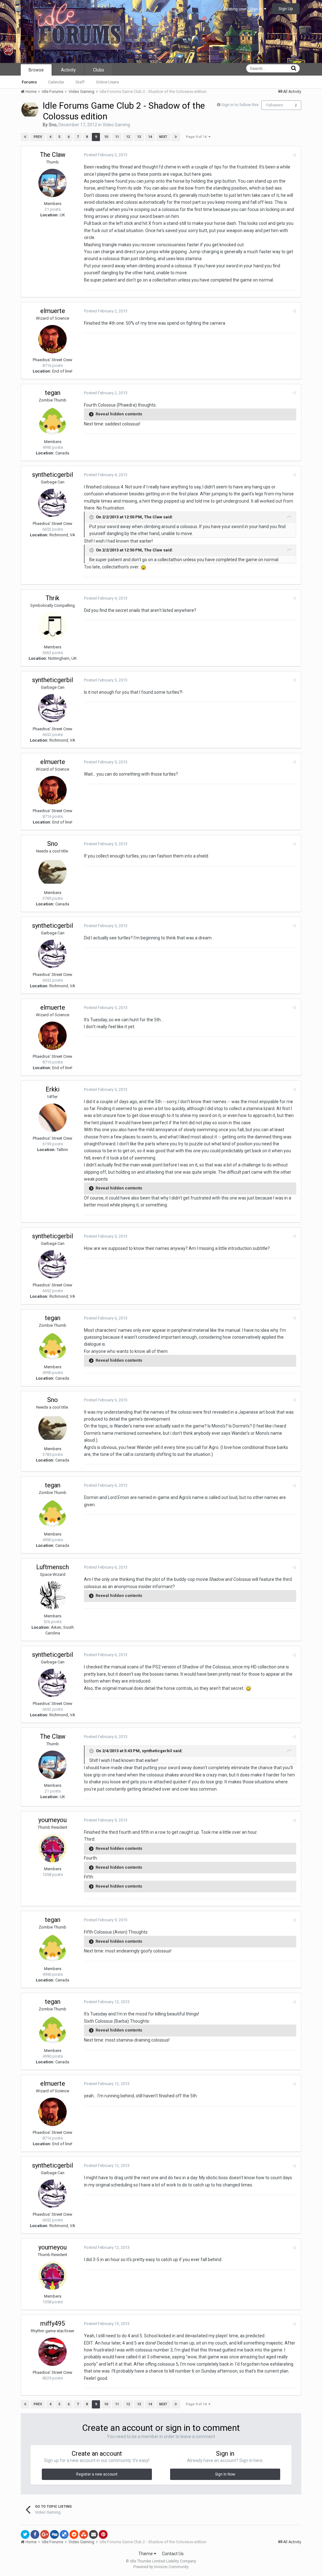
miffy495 (53, 2323)
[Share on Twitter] (25, 2534)
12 (128, 137)
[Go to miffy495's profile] (53, 2352)
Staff (80, 82)
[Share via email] (93, 2534)
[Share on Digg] (54, 2534)
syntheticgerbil (53, 475)
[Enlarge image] (143, 567)
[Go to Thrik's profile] (53, 626)
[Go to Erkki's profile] (53, 1118)
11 (117, 137)
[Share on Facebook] (35, 2534)
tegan (53, 393)
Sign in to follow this (240, 105)
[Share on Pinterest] (103, 2534)
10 (106, 137)
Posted (106, 155)
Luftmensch (53, 1567)
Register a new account (97, 2474)
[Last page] (176, 137)
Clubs (99, 70)
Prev (38, 137)
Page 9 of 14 (197, 137)
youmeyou (53, 1820)
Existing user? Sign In (244, 9)
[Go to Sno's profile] (30, 110)
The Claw (53, 155)
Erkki (53, 1089)
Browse (36, 70)
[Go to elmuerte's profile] (53, 339)
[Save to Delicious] (64, 2534)
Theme (146, 2554)
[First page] (25, 137)
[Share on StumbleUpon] (84, 2534)
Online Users (107, 82)
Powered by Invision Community (161, 2567)
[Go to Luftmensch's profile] (53, 1595)
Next (163, 137)
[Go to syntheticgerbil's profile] (53, 503)
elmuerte (53, 311)
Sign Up (286, 9)
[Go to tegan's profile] (53, 421)
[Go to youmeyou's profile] (53, 1848)
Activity (68, 70)
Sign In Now (225, 2474)
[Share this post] (294, 155)
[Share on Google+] (45, 2534)
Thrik (53, 598)
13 (139, 137)
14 (150, 137)
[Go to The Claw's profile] (53, 183)
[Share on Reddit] (74, 2534)
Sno (53, 125)
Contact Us (173, 2554)
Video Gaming (116, 125)
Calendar (56, 82)
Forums (29, 82)
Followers (275, 105)
